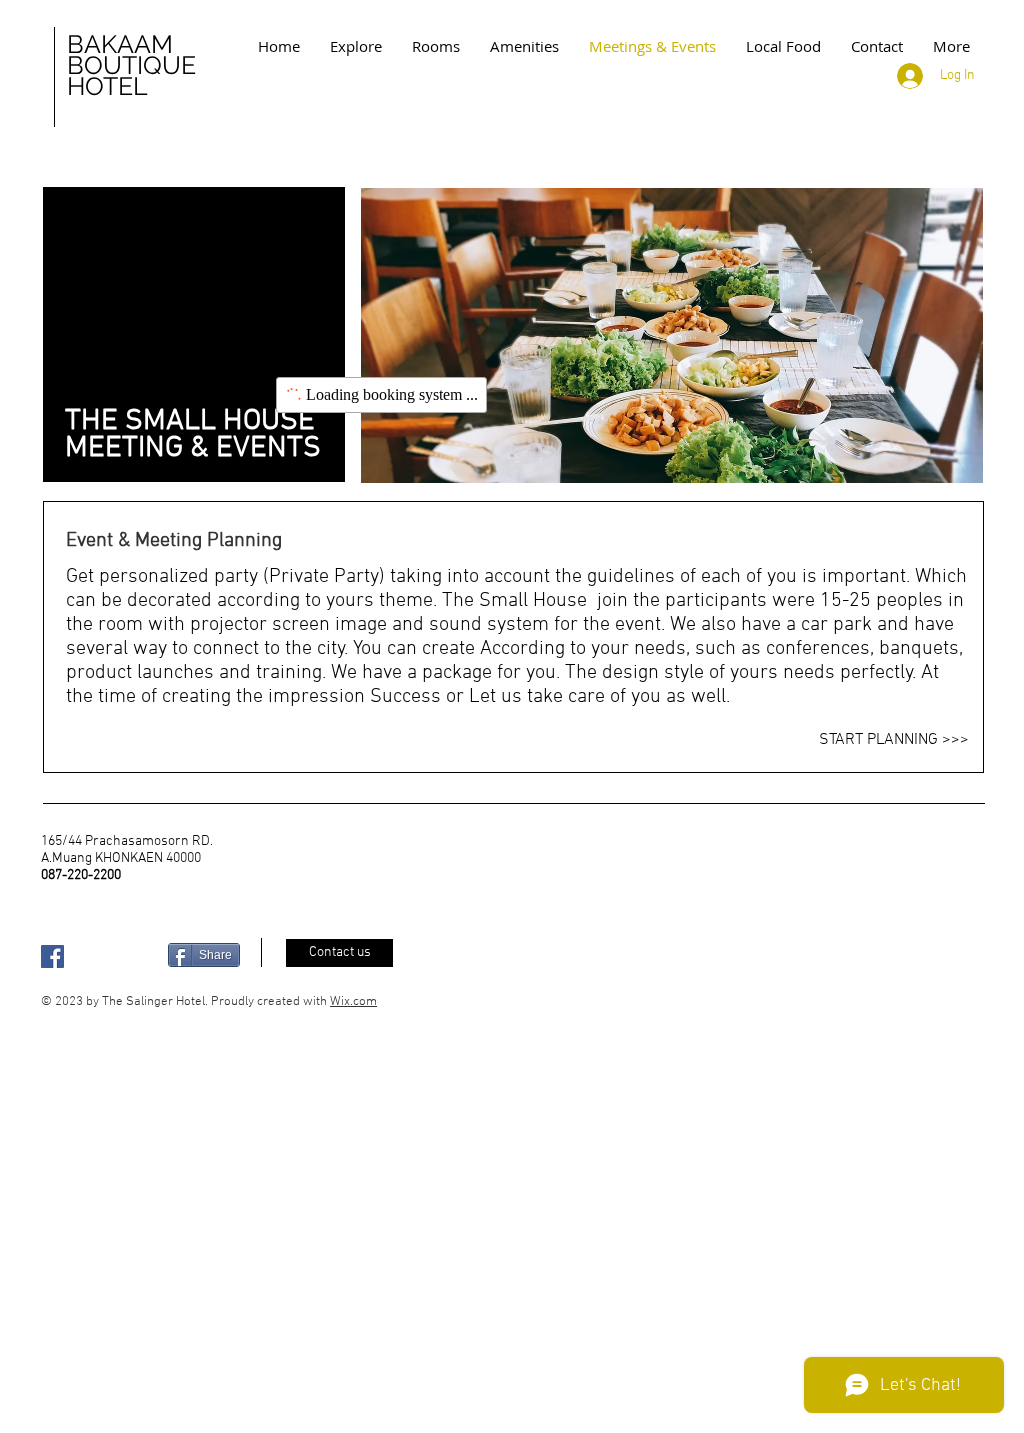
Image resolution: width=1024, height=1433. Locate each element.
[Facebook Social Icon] (52, 956)
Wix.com (353, 1002)
